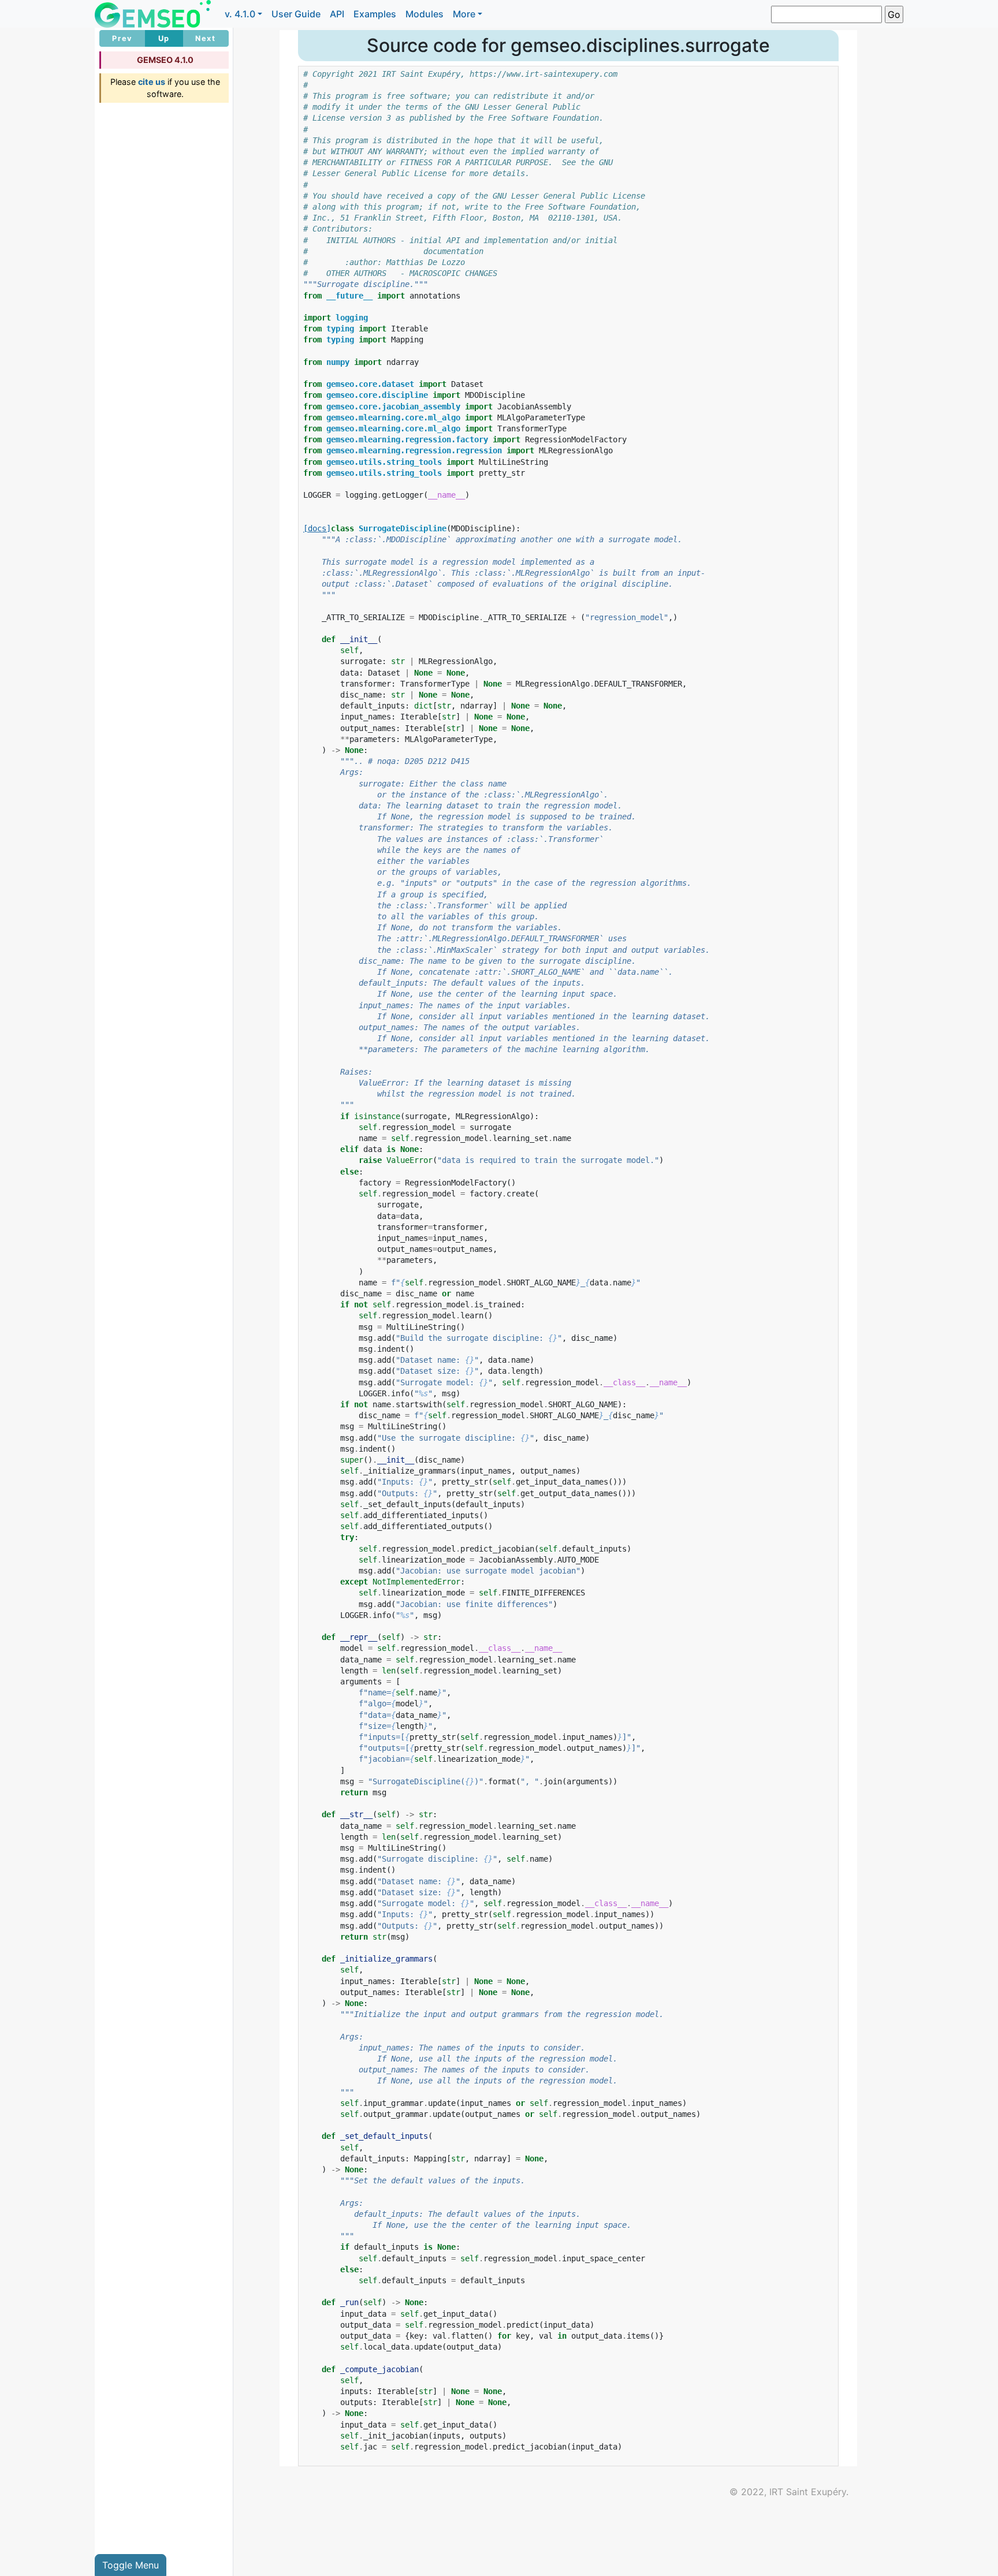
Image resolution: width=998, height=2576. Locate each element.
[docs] (317, 528)
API (337, 14)
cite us (152, 82)
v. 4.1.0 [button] (240, 14)
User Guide (296, 14)
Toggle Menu (131, 2565)
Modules (424, 14)
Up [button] (164, 38)
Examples (375, 14)
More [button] (464, 14)
